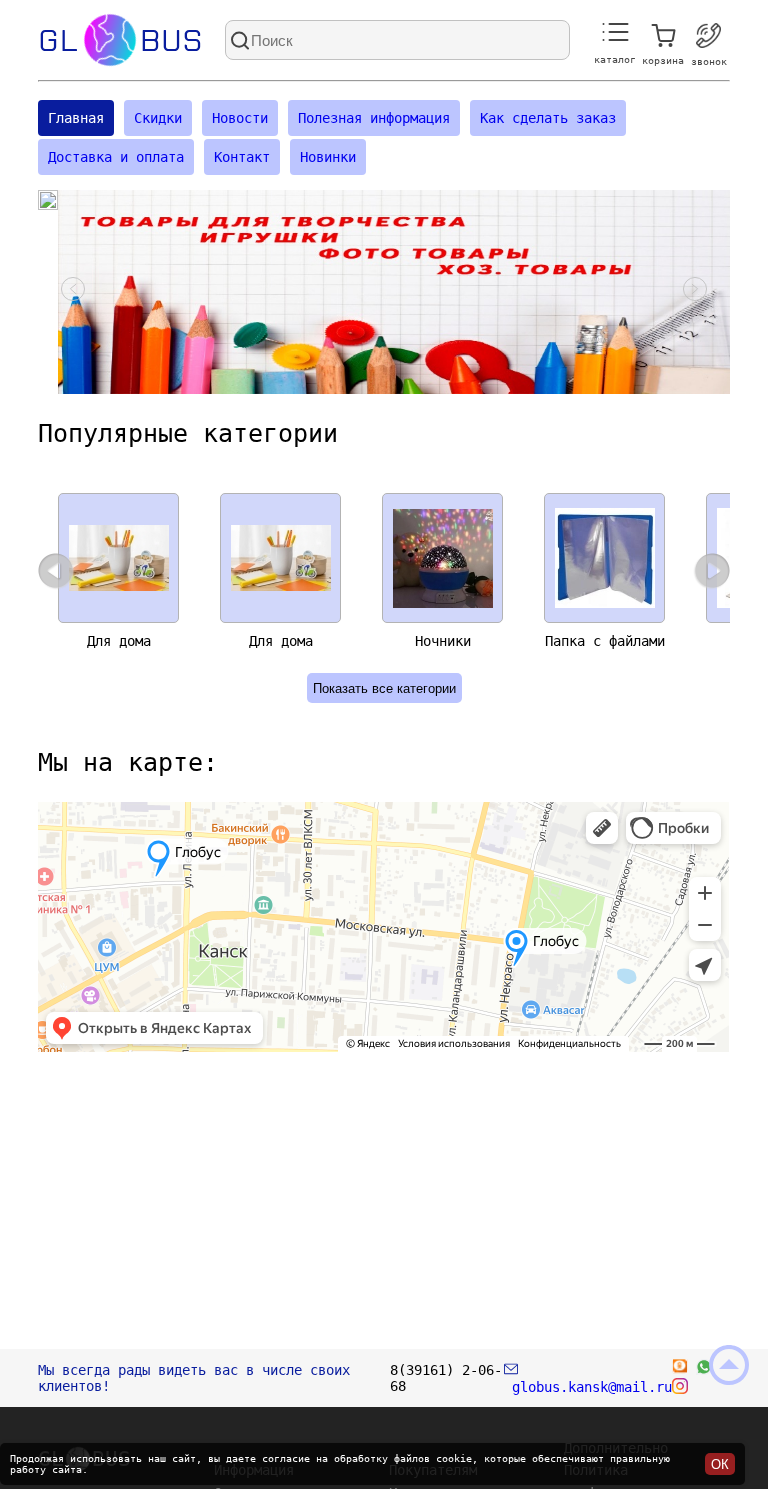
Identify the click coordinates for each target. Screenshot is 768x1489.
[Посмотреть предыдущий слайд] (73, 292)
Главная (76, 118)
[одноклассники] (680, 1370)
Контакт (242, 157)
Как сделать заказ (548, 118)
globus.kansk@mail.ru (588, 1387)
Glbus (120, 40)
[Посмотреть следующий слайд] (695, 292)
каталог (615, 59)
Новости (240, 118)
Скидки (158, 118)
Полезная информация (374, 118)
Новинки (328, 157)
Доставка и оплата (116, 157)
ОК (720, 1464)
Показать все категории (384, 688)
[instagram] (680, 1389)
